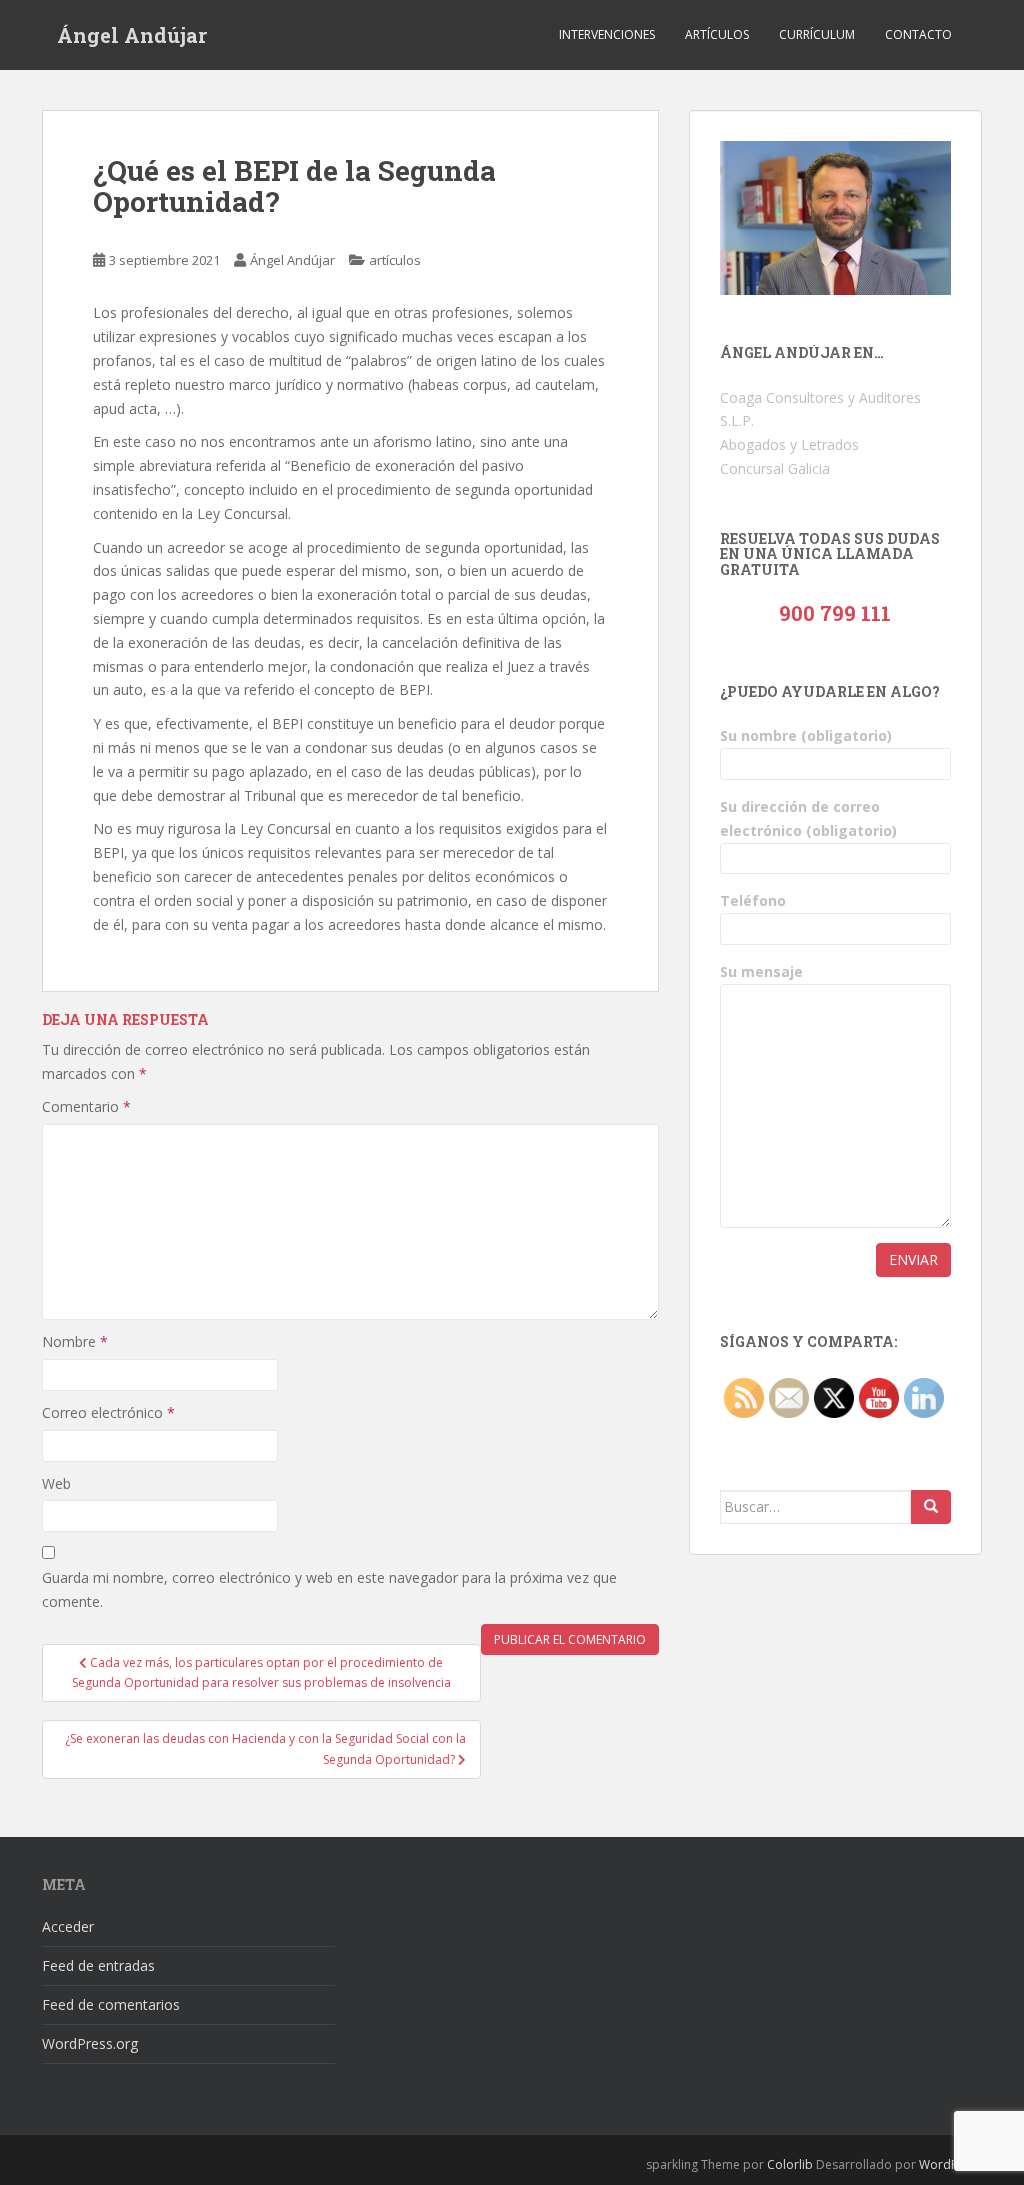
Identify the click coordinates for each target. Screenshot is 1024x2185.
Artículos (717, 34)
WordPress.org (90, 2043)
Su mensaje (761, 971)
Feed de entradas (98, 1965)
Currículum (817, 34)
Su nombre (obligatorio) (806, 735)
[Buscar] (931, 1507)
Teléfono (753, 900)
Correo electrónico (108, 1412)
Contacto (918, 34)
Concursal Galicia (775, 468)
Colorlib (790, 2164)
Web (56, 1483)
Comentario (86, 1106)
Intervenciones (607, 34)
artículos (395, 260)
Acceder (68, 1926)
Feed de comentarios (111, 2004)
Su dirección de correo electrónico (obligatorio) (808, 818)
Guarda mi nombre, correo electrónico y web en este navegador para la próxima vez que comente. (329, 1589)
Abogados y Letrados (789, 444)
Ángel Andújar (132, 35)
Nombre (75, 1341)
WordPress (950, 2164)
